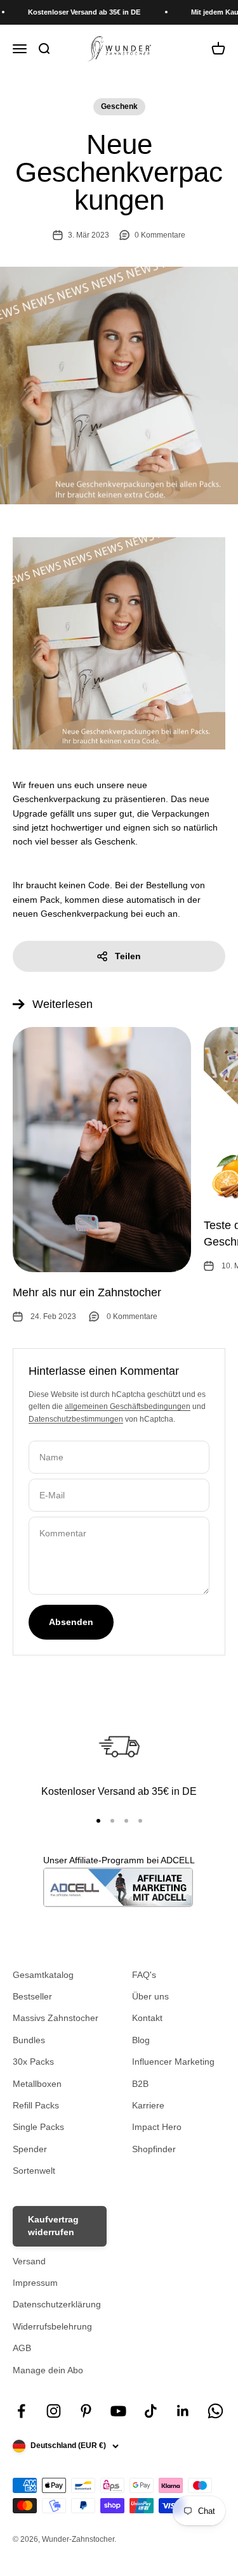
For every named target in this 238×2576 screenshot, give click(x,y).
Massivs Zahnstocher (56, 2018)
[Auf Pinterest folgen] (86, 2411)
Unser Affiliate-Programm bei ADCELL (119, 1860)
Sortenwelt (34, 2171)
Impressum (35, 2283)
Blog (141, 2040)
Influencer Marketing (173, 2062)
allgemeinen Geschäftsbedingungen (128, 1406)
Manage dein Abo (48, 2370)
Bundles (29, 2040)
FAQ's (144, 1975)
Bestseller (32, 1996)
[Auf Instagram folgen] (54, 2411)
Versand (29, 2261)
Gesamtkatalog (43, 1975)
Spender (30, 2149)
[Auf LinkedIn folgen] (183, 2411)
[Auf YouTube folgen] (118, 2411)
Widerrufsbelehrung (52, 2326)
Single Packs (38, 2127)
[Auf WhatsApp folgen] (215, 2411)
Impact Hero (157, 2127)
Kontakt (147, 2018)
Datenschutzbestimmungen (76, 1419)
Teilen (128, 956)
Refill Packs (36, 2105)
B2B (140, 2084)
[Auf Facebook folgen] (21, 2411)
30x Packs (33, 2062)
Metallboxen (37, 2084)
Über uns (150, 1996)
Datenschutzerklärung (57, 2304)
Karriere (148, 2105)
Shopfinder (154, 2149)
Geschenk (119, 106)
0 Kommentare (160, 235)
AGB (22, 2348)
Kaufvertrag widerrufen (53, 2226)
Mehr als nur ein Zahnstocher (87, 1292)
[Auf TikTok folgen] (151, 2411)
